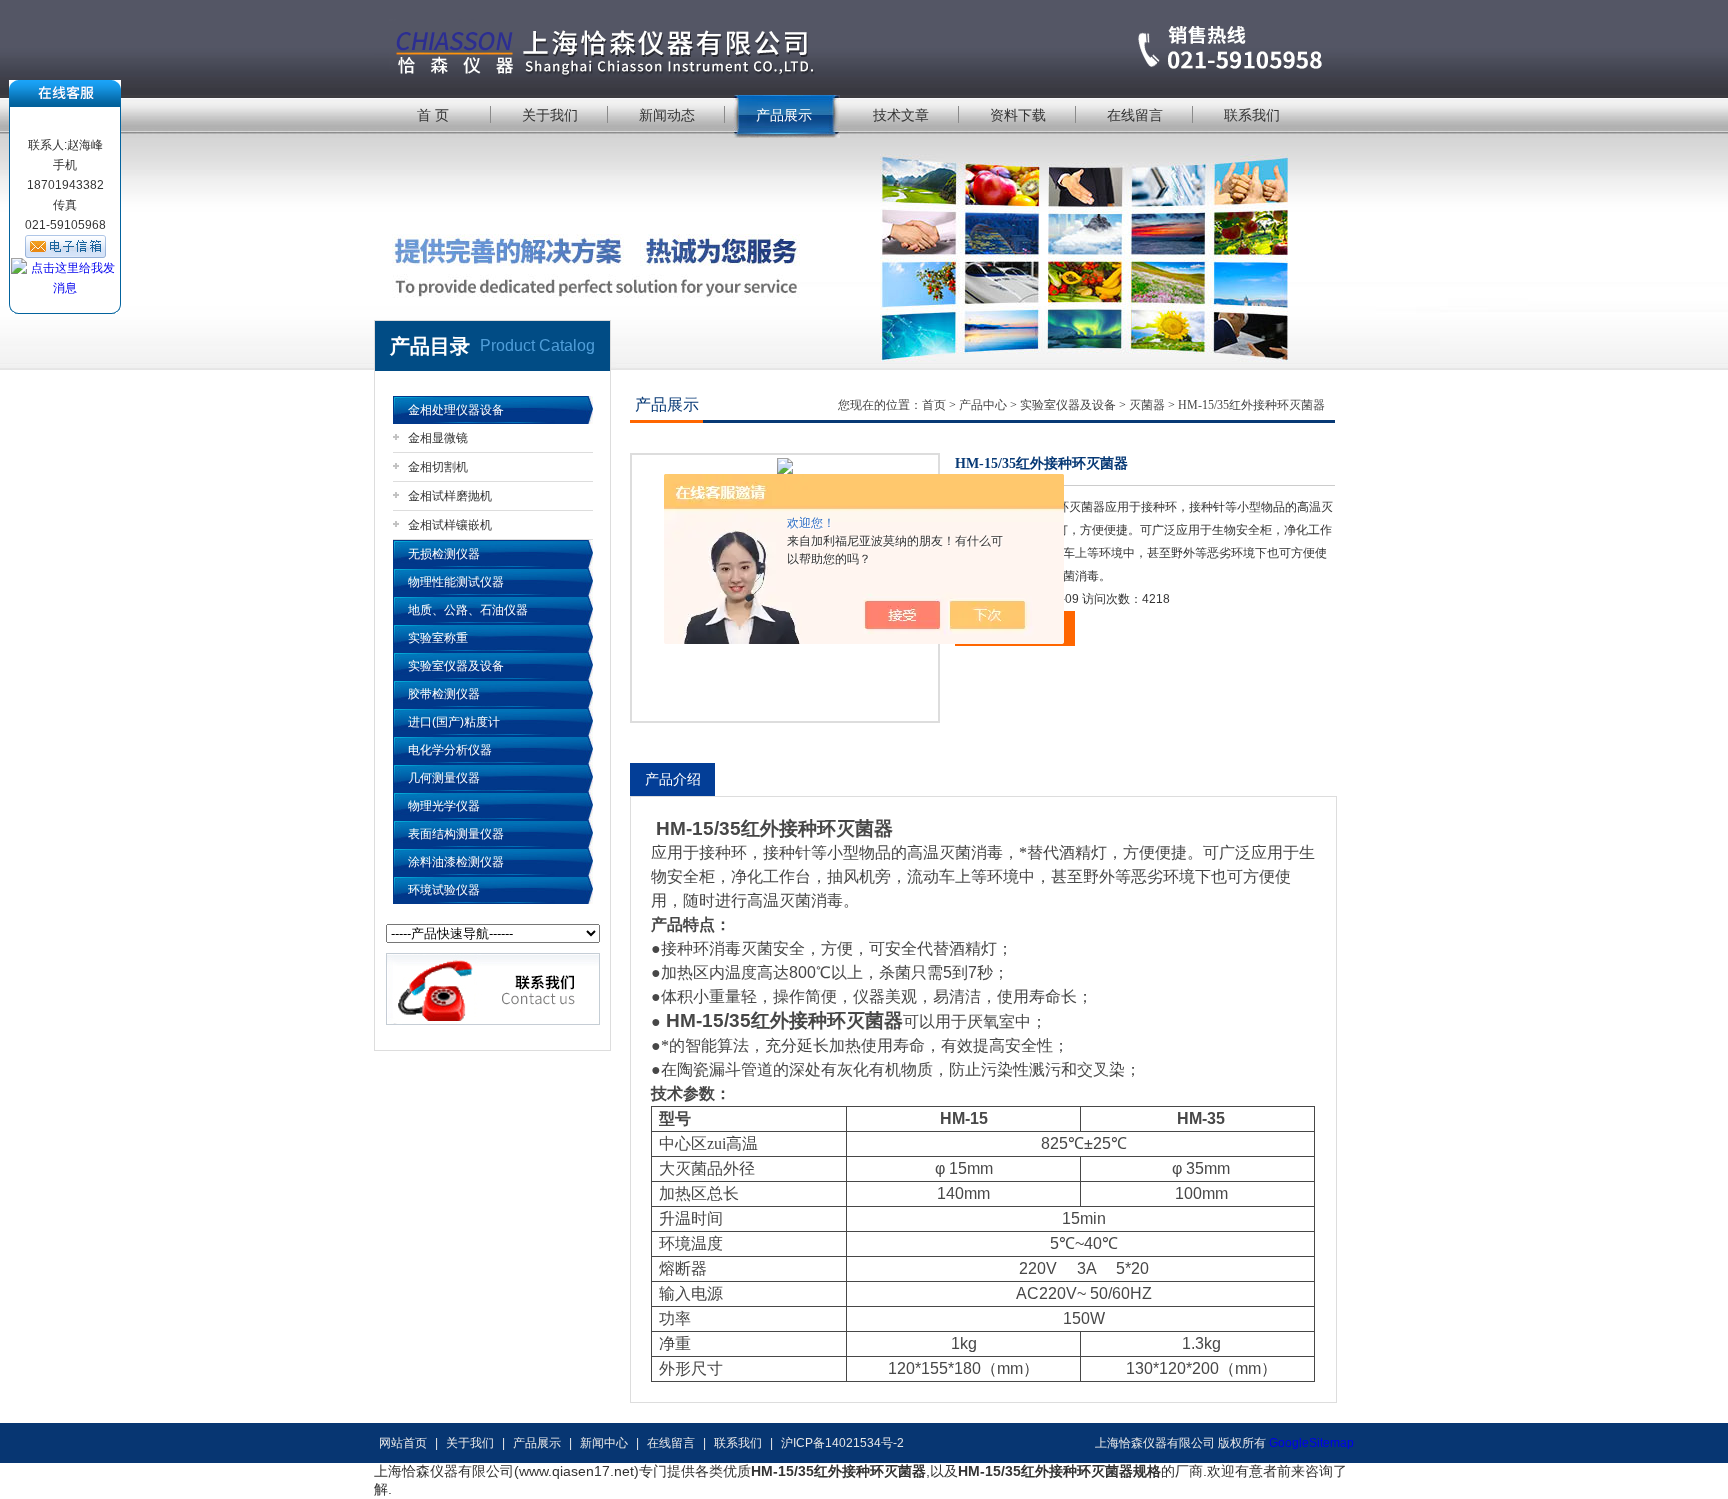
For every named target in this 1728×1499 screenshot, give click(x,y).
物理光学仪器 (444, 806)
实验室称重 (438, 638)
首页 (934, 405)
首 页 (433, 115)
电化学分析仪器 (450, 750)
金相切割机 (438, 467)
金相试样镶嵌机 (450, 525)
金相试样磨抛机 (450, 496)
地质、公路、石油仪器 (468, 610)
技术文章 (901, 115)
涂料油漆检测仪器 (456, 862)
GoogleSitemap (1311, 1443)
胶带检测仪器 (444, 694)
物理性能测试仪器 (456, 582)
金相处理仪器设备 (456, 410)
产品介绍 (673, 779)
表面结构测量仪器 (456, 834)
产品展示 (784, 115)
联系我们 (1252, 115)
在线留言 (1135, 115)
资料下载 (1018, 115)
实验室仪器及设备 (456, 666)
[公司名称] (864, 47)
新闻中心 (604, 1443)
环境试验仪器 (444, 890)
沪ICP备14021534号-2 (842, 1443)
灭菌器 (1147, 405)
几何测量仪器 (444, 778)
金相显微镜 (438, 438)
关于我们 (550, 115)
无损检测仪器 (444, 554)
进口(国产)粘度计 (454, 722)
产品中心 (983, 405)
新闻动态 (667, 115)
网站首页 (403, 1443)
